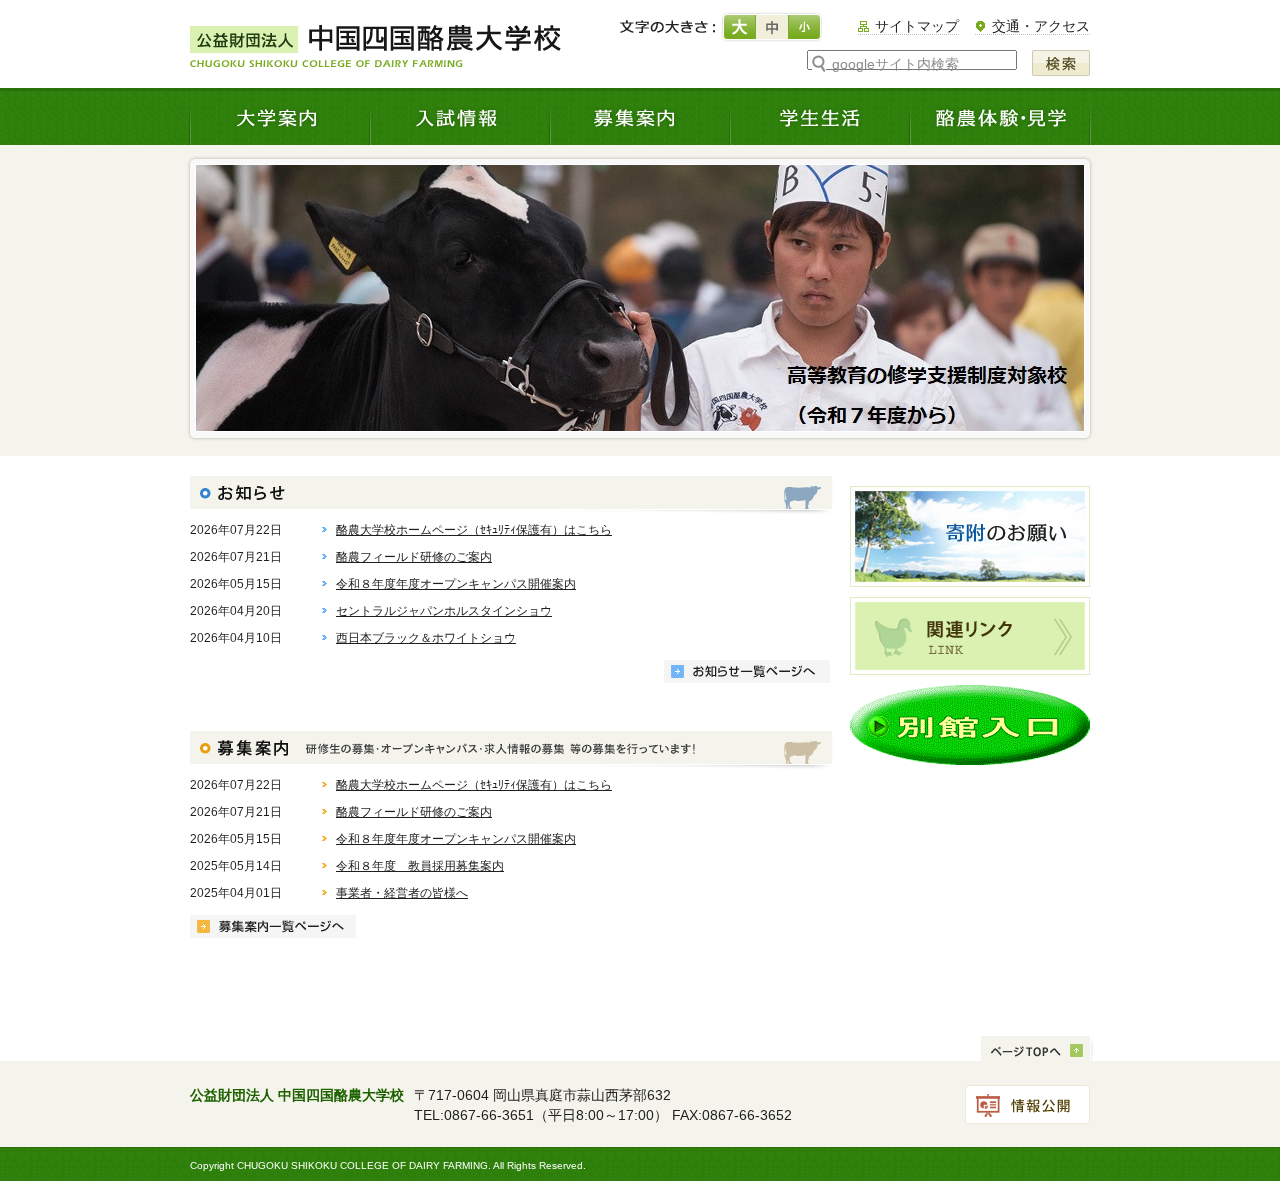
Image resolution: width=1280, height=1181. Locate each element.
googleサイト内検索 (895, 64)
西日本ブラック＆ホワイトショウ (426, 638)
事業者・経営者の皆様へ (402, 893)
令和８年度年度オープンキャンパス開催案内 (456, 584)
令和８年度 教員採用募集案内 (420, 866)
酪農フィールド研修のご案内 (414, 557)
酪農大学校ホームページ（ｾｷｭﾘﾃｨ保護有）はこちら (474, 530)
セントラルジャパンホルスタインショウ (444, 611)
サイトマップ (917, 26)
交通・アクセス (1041, 26)
